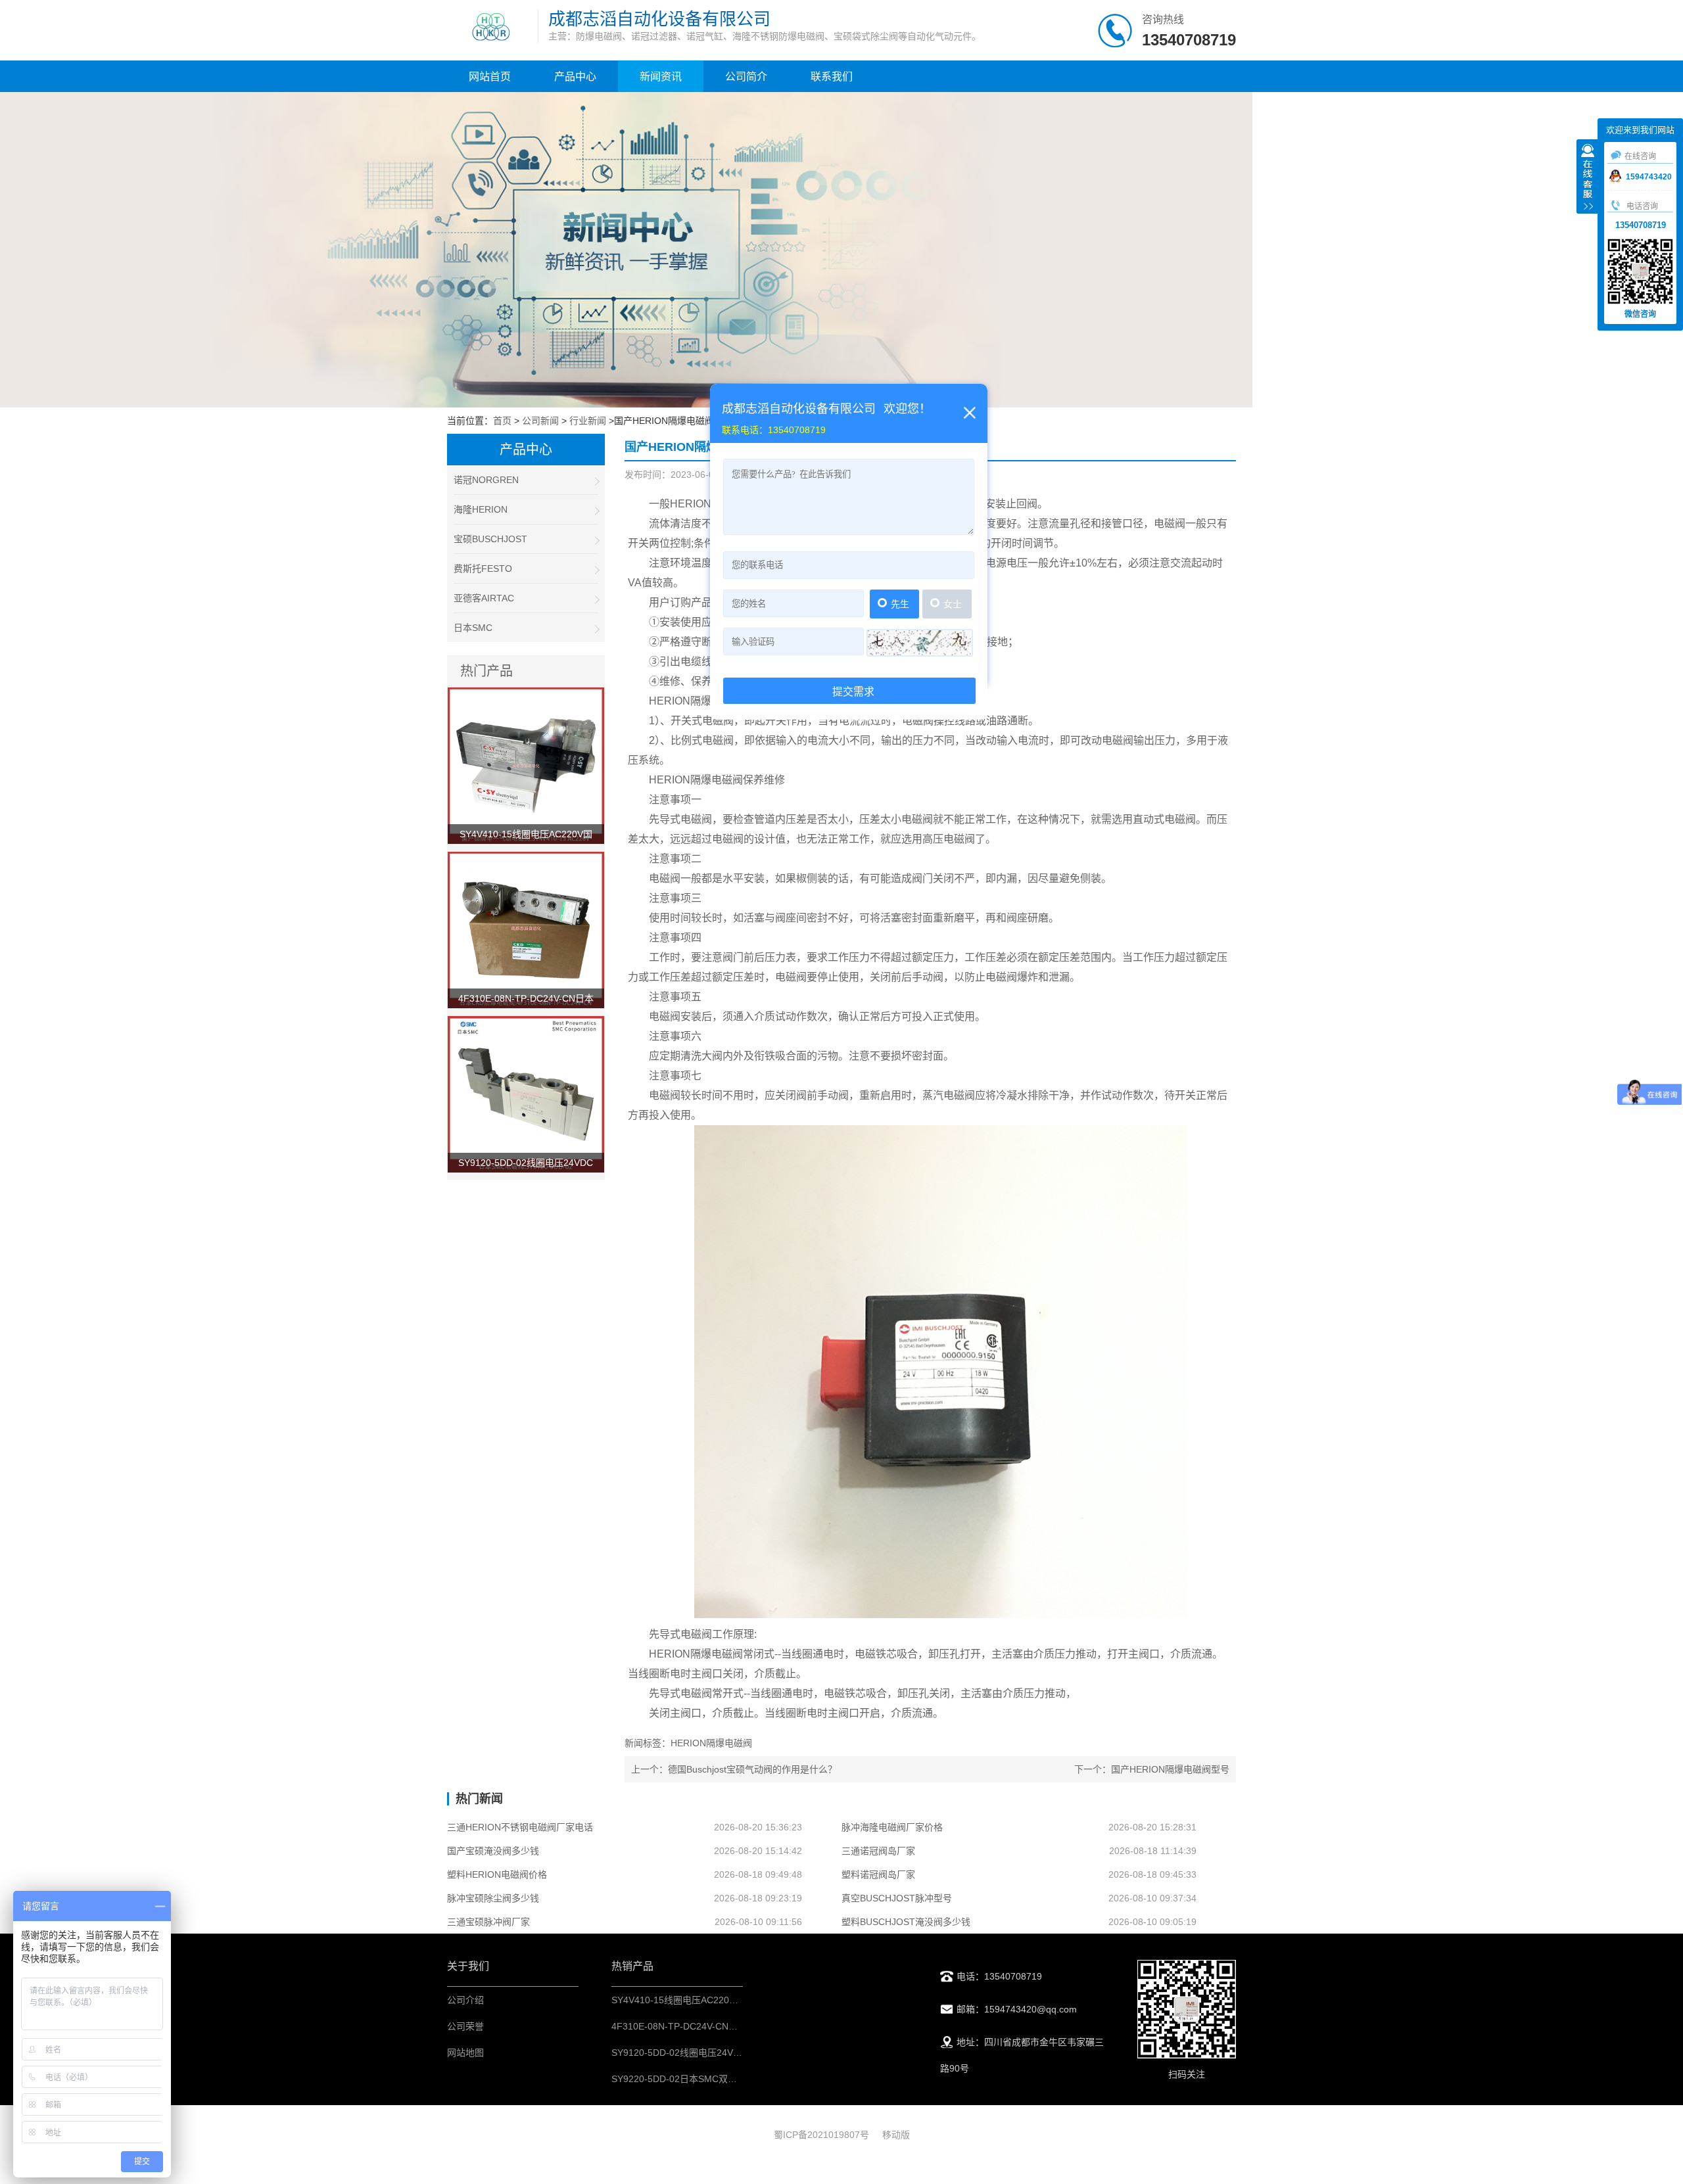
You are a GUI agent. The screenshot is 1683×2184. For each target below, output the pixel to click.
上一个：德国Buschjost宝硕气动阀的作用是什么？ (734, 1769)
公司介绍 (465, 2000)
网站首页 (490, 77)
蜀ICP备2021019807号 (821, 2135)
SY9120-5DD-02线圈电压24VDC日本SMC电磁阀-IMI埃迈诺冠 (739, 2053)
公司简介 (746, 77)
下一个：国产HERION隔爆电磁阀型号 (1152, 1769)
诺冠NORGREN (486, 480)
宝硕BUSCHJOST (490, 539)
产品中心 (575, 77)
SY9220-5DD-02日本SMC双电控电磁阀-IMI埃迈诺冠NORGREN (743, 2079)
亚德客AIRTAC (484, 598)
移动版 (896, 2135)
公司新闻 (540, 421)
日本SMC (473, 628)
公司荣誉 (465, 2026)
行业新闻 (588, 421)
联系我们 (832, 77)
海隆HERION (481, 509)
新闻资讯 (661, 77)
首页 (502, 421)
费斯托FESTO (483, 569)
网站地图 (465, 2053)
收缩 (1588, 178)
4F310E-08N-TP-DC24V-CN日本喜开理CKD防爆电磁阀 (725, 2026)
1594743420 (1649, 177)
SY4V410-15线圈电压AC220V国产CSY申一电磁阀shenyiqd (733, 2000)
